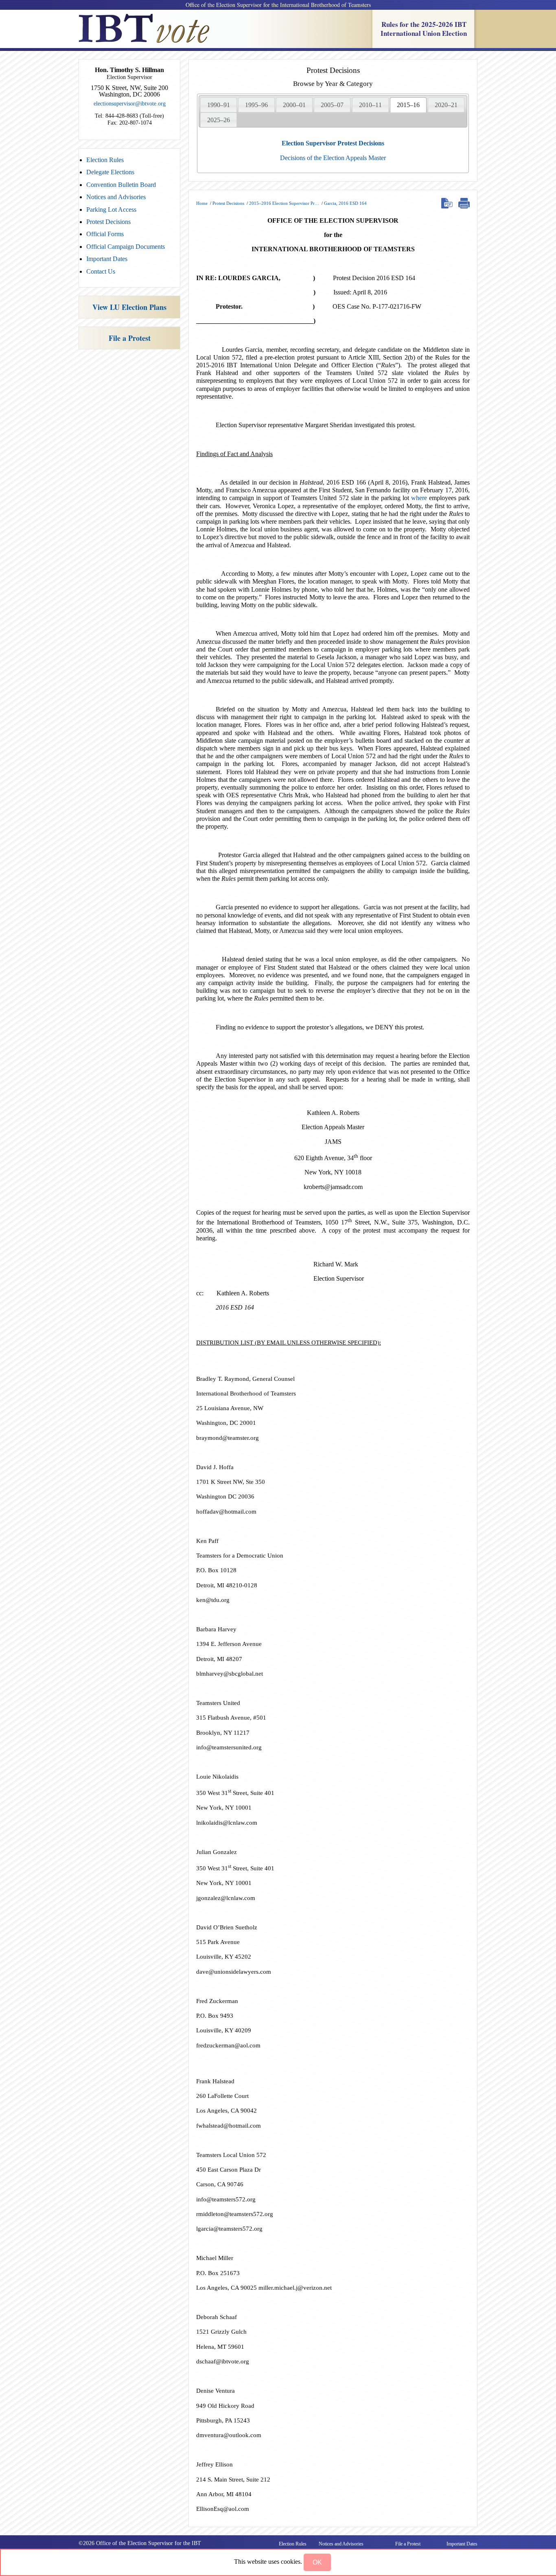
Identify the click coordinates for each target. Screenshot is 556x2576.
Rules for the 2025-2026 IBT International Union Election (424, 29)
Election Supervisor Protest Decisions (333, 143)
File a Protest (130, 338)
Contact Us (101, 271)
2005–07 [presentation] (332, 105)
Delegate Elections (110, 172)
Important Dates (107, 259)
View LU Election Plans (129, 307)
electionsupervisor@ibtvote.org (130, 104)
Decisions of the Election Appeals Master (333, 158)
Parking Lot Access (111, 210)
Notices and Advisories (116, 197)
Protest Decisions (108, 222)
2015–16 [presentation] (408, 105)
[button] (317, 2562)
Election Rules (105, 160)
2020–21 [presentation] (446, 105)
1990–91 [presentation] (219, 105)
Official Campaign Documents (126, 247)
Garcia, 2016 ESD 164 (345, 203)
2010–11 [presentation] (370, 105)
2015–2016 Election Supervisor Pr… (284, 203)
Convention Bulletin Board (121, 185)
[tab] (219, 105)
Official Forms (105, 234)
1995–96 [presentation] (256, 105)
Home (202, 203)
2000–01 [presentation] (294, 105)
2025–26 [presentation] (219, 120)
